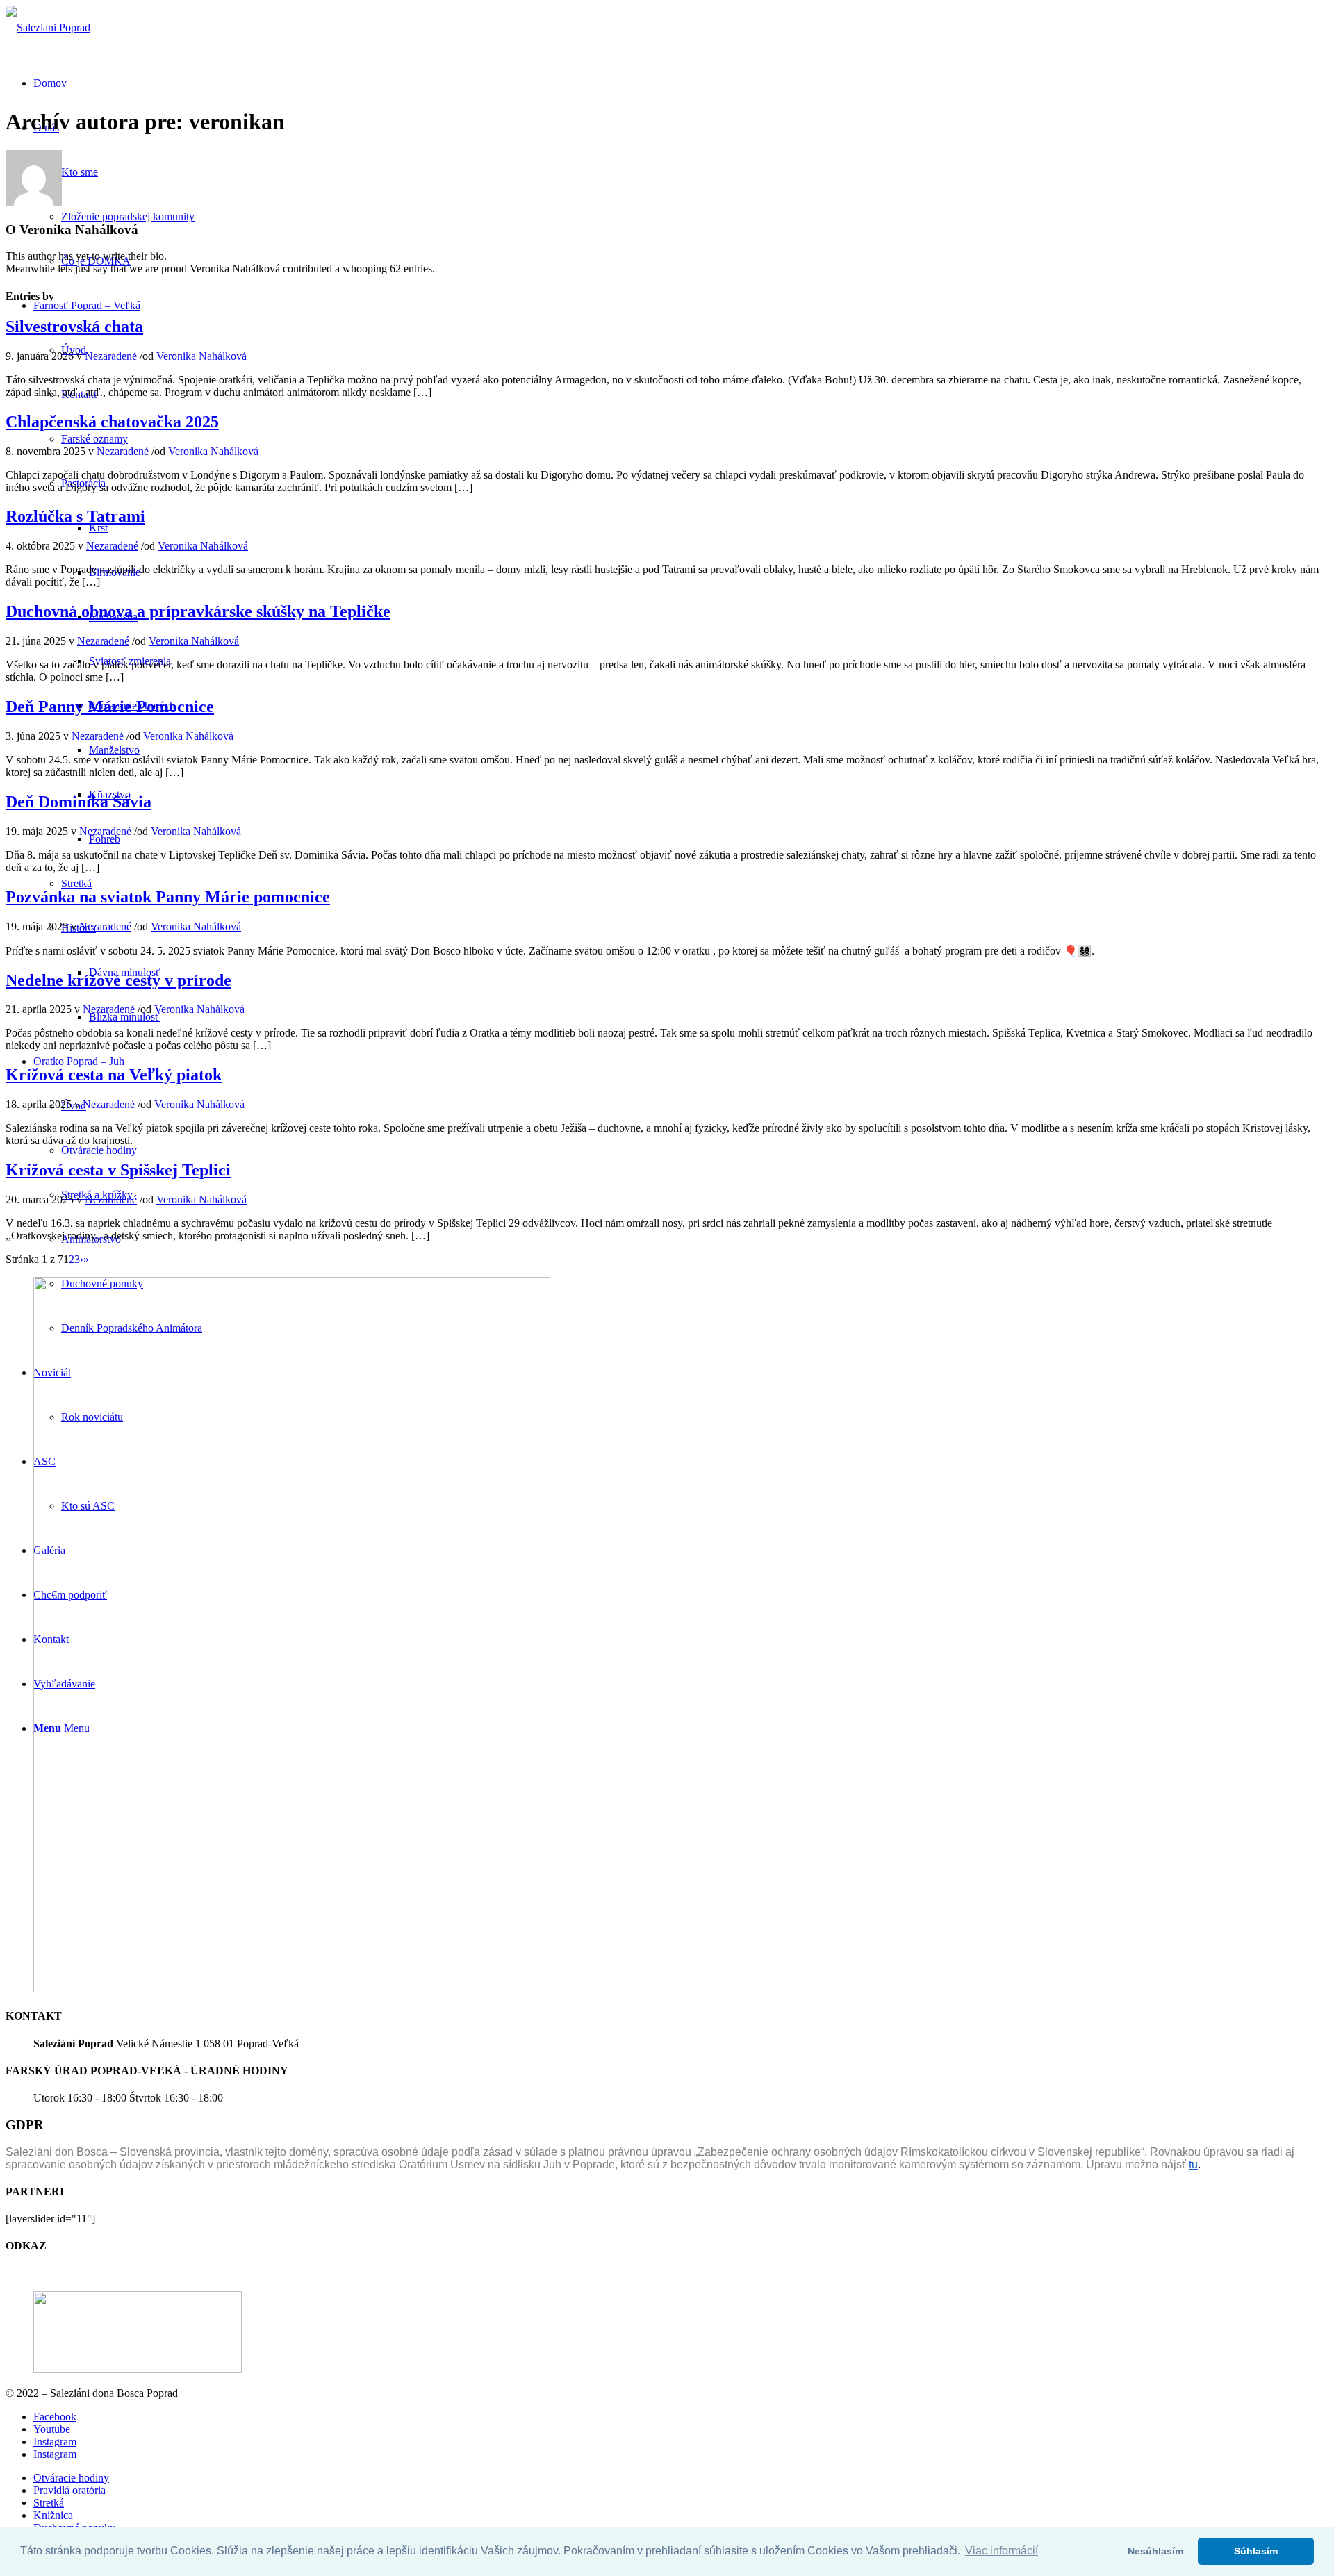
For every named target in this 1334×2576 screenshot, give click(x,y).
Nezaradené (111, 356)
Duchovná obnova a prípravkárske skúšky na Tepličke (198, 611)
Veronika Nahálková (201, 356)
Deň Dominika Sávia (79, 802)
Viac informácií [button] (1002, 2551)
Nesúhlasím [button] (1155, 2551)
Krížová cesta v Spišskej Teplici (118, 1170)
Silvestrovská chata (74, 327)
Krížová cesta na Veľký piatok (114, 1075)
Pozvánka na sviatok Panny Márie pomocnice (168, 897)
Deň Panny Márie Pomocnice (110, 707)
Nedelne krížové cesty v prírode (118, 980)
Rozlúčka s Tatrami (75, 516)
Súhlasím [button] (1256, 2551)
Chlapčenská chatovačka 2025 (112, 422)
